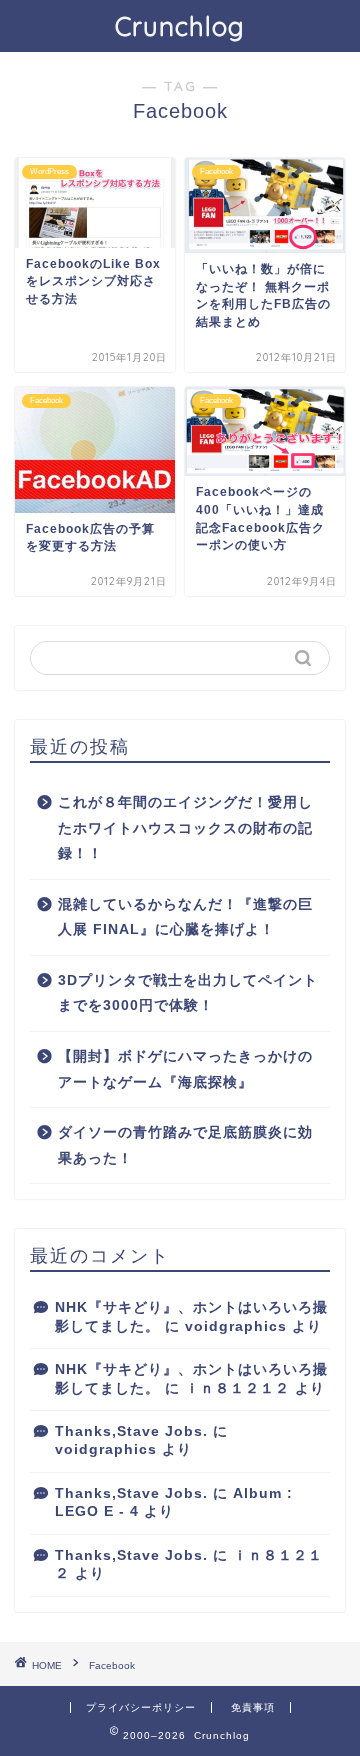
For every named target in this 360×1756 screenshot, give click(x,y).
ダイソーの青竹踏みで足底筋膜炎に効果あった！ (185, 1145)
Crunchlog (180, 26)
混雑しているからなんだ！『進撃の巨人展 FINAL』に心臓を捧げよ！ (185, 917)
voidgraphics (236, 1326)
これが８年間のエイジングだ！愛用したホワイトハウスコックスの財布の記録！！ (185, 828)
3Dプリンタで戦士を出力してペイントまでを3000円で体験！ (188, 993)
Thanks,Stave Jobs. (131, 1431)
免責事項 (253, 1707)
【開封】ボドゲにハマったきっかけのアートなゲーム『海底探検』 (185, 1069)
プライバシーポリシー (141, 1707)
